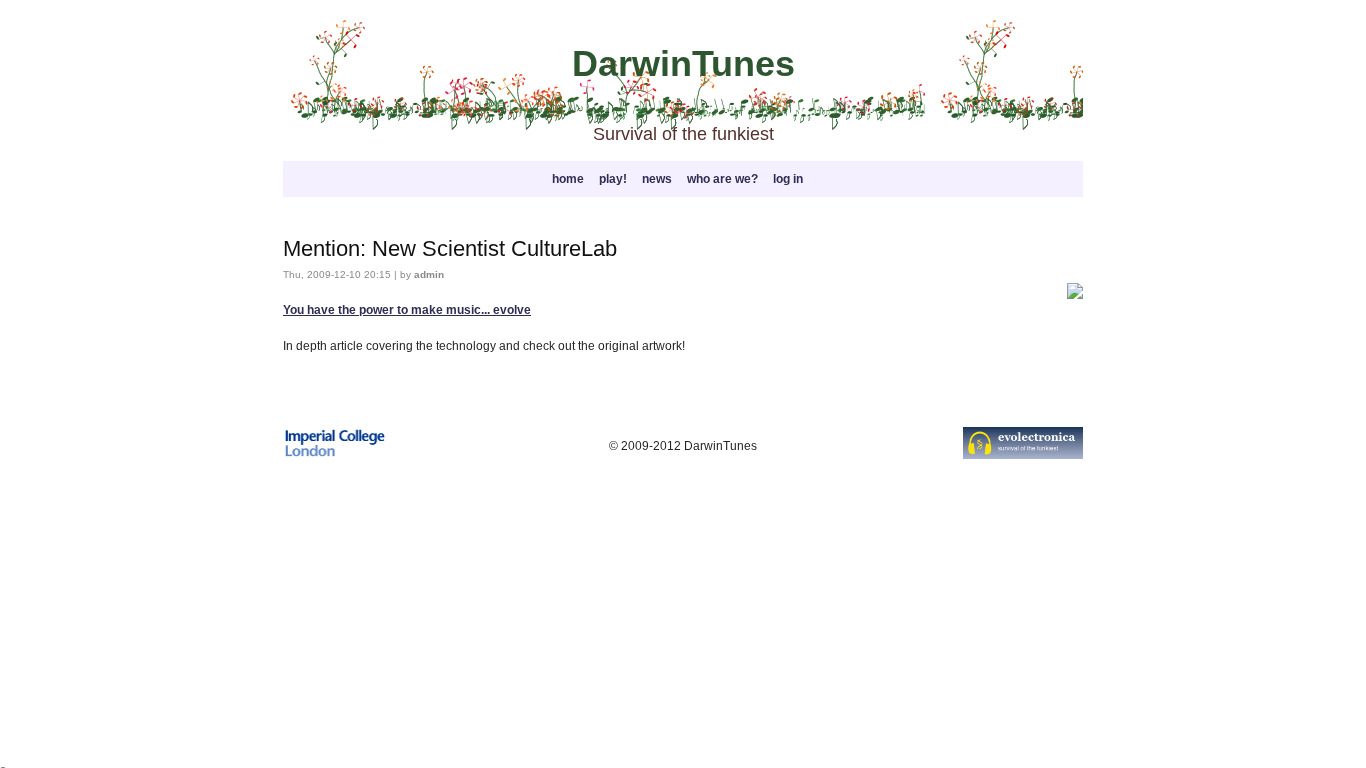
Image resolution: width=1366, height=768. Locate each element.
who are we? (722, 179)
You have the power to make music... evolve (407, 310)
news (657, 179)
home (568, 179)
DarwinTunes (683, 63)
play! (613, 179)
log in (788, 179)
